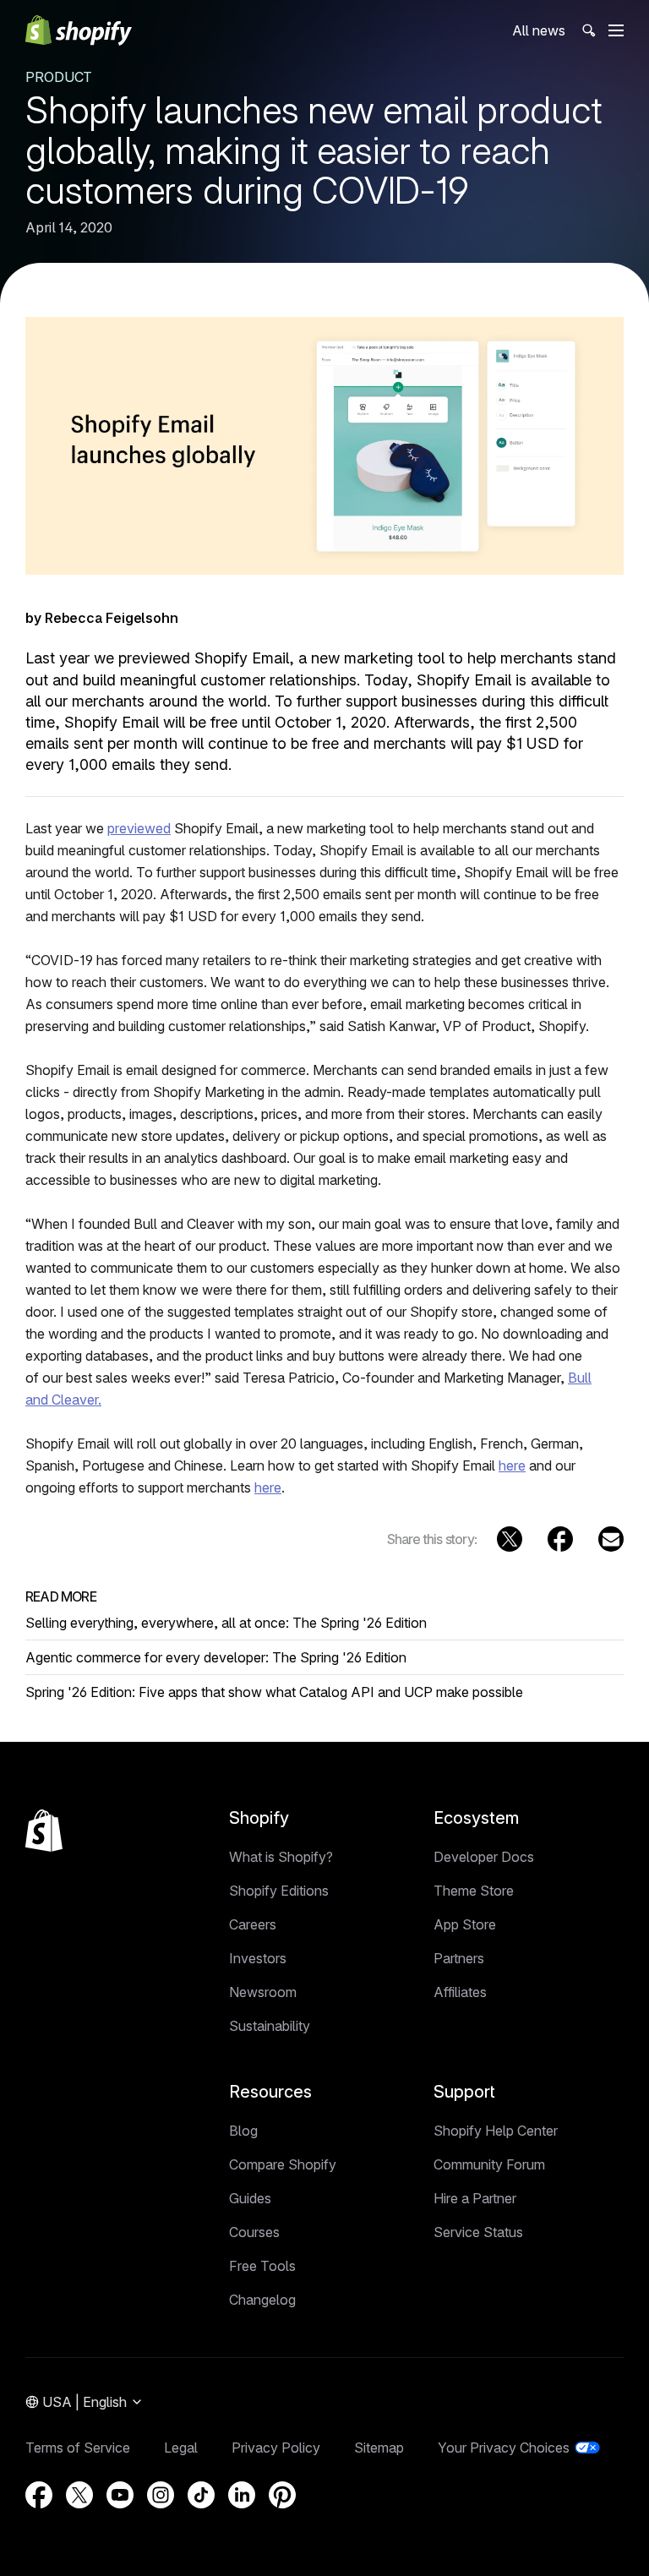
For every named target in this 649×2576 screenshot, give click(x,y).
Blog (243, 2131)
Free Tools (262, 2266)
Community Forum (489, 2164)
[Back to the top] (44, 1831)
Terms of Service (78, 2448)
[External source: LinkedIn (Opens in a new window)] (242, 2495)
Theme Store (474, 1891)
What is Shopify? (281, 1857)
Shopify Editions (279, 1891)
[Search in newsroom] (587, 31)
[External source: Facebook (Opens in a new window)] (560, 1539)
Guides (250, 2198)
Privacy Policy (276, 2448)
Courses (254, 2232)
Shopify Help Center (496, 2131)
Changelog (262, 2300)
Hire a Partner (475, 2198)
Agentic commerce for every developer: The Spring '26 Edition (216, 1657)
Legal (181, 2448)
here (512, 1465)
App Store (465, 1924)
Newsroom (263, 1992)
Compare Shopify (283, 2164)
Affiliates (460, 1992)
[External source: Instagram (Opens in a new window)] (161, 2495)
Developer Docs (484, 1857)
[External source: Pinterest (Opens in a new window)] (282, 2495)
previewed (139, 828)
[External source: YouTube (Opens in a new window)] (120, 2495)
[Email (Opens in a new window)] (611, 1539)
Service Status (478, 2232)
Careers (253, 1924)
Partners (459, 1958)
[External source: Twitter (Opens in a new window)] (510, 1539)
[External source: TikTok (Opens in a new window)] (201, 2495)
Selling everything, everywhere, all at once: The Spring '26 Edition (226, 1623)
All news (539, 30)
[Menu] (616, 30)
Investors (258, 1958)
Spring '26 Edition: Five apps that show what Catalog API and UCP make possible (274, 1692)
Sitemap (379, 2448)
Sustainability (270, 2026)
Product (59, 77)
